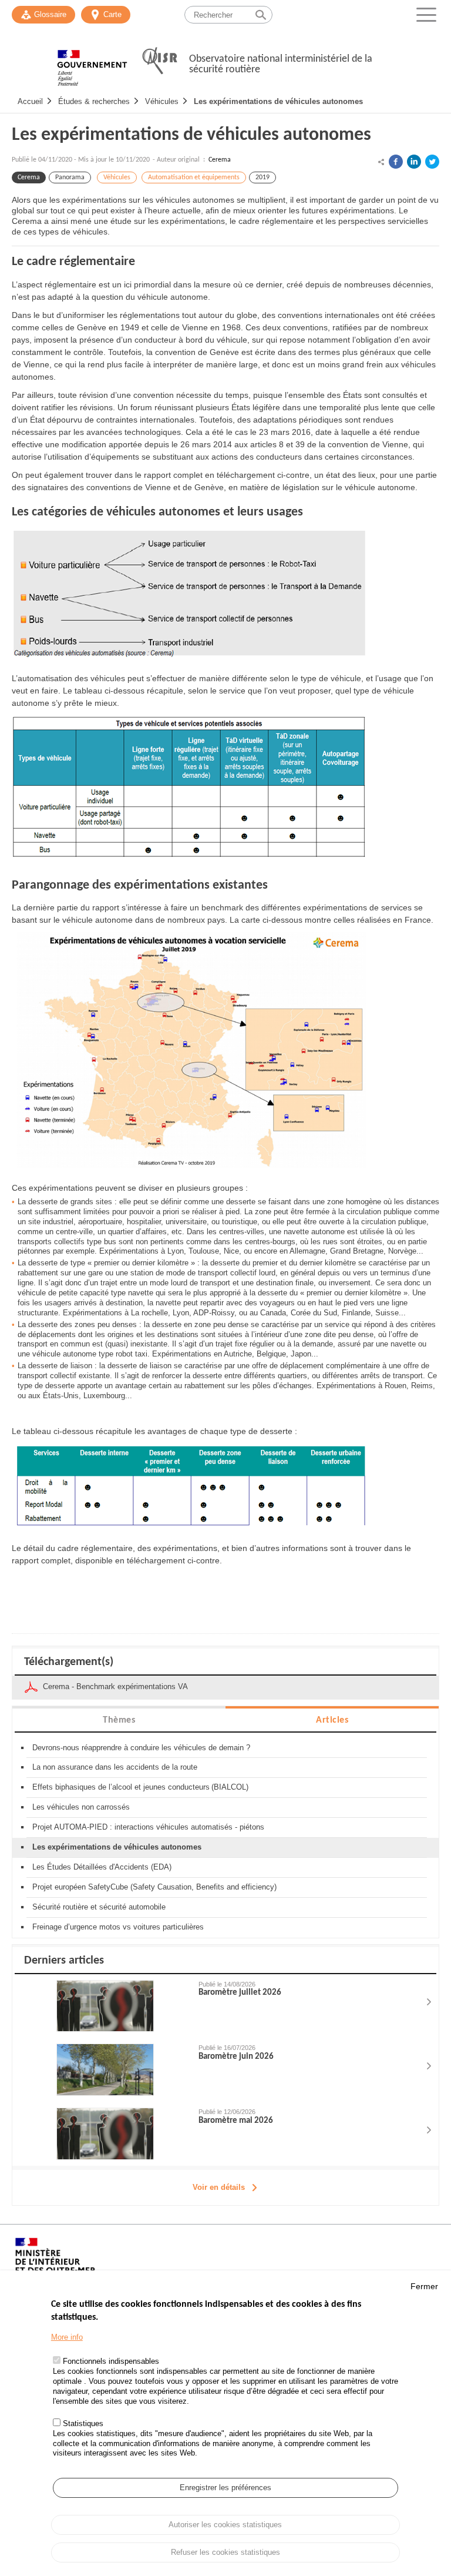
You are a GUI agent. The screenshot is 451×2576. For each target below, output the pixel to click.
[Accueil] (92, 62)
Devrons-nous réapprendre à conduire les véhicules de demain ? (141, 1748)
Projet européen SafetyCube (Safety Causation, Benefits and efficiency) (154, 1887)
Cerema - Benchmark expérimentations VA (115, 1686)
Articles (332, 1720)
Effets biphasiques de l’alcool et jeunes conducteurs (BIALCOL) (140, 1787)
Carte (112, 14)
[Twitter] (432, 162)
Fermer (424, 2286)
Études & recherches (94, 101)
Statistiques (83, 2423)
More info (67, 2337)
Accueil (30, 101)
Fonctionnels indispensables (111, 2361)
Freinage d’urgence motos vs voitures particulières (118, 1927)
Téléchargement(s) (69, 1662)
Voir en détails (219, 2187)
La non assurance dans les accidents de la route (115, 1767)
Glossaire (50, 14)
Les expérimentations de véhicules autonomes (278, 101)
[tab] (119, 1719)
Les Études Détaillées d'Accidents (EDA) (102, 1867)
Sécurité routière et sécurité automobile (99, 1907)
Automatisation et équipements (194, 177)
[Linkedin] (414, 162)
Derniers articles (64, 1961)
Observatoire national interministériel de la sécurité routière (281, 64)
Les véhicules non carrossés (81, 1807)
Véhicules (162, 101)
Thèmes (119, 1720)
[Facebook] (396, 162)
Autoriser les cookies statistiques (225, 2525)
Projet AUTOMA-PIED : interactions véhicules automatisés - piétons (148, 1827)
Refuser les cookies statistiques (225, 2552)
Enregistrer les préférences (225, 2488)
